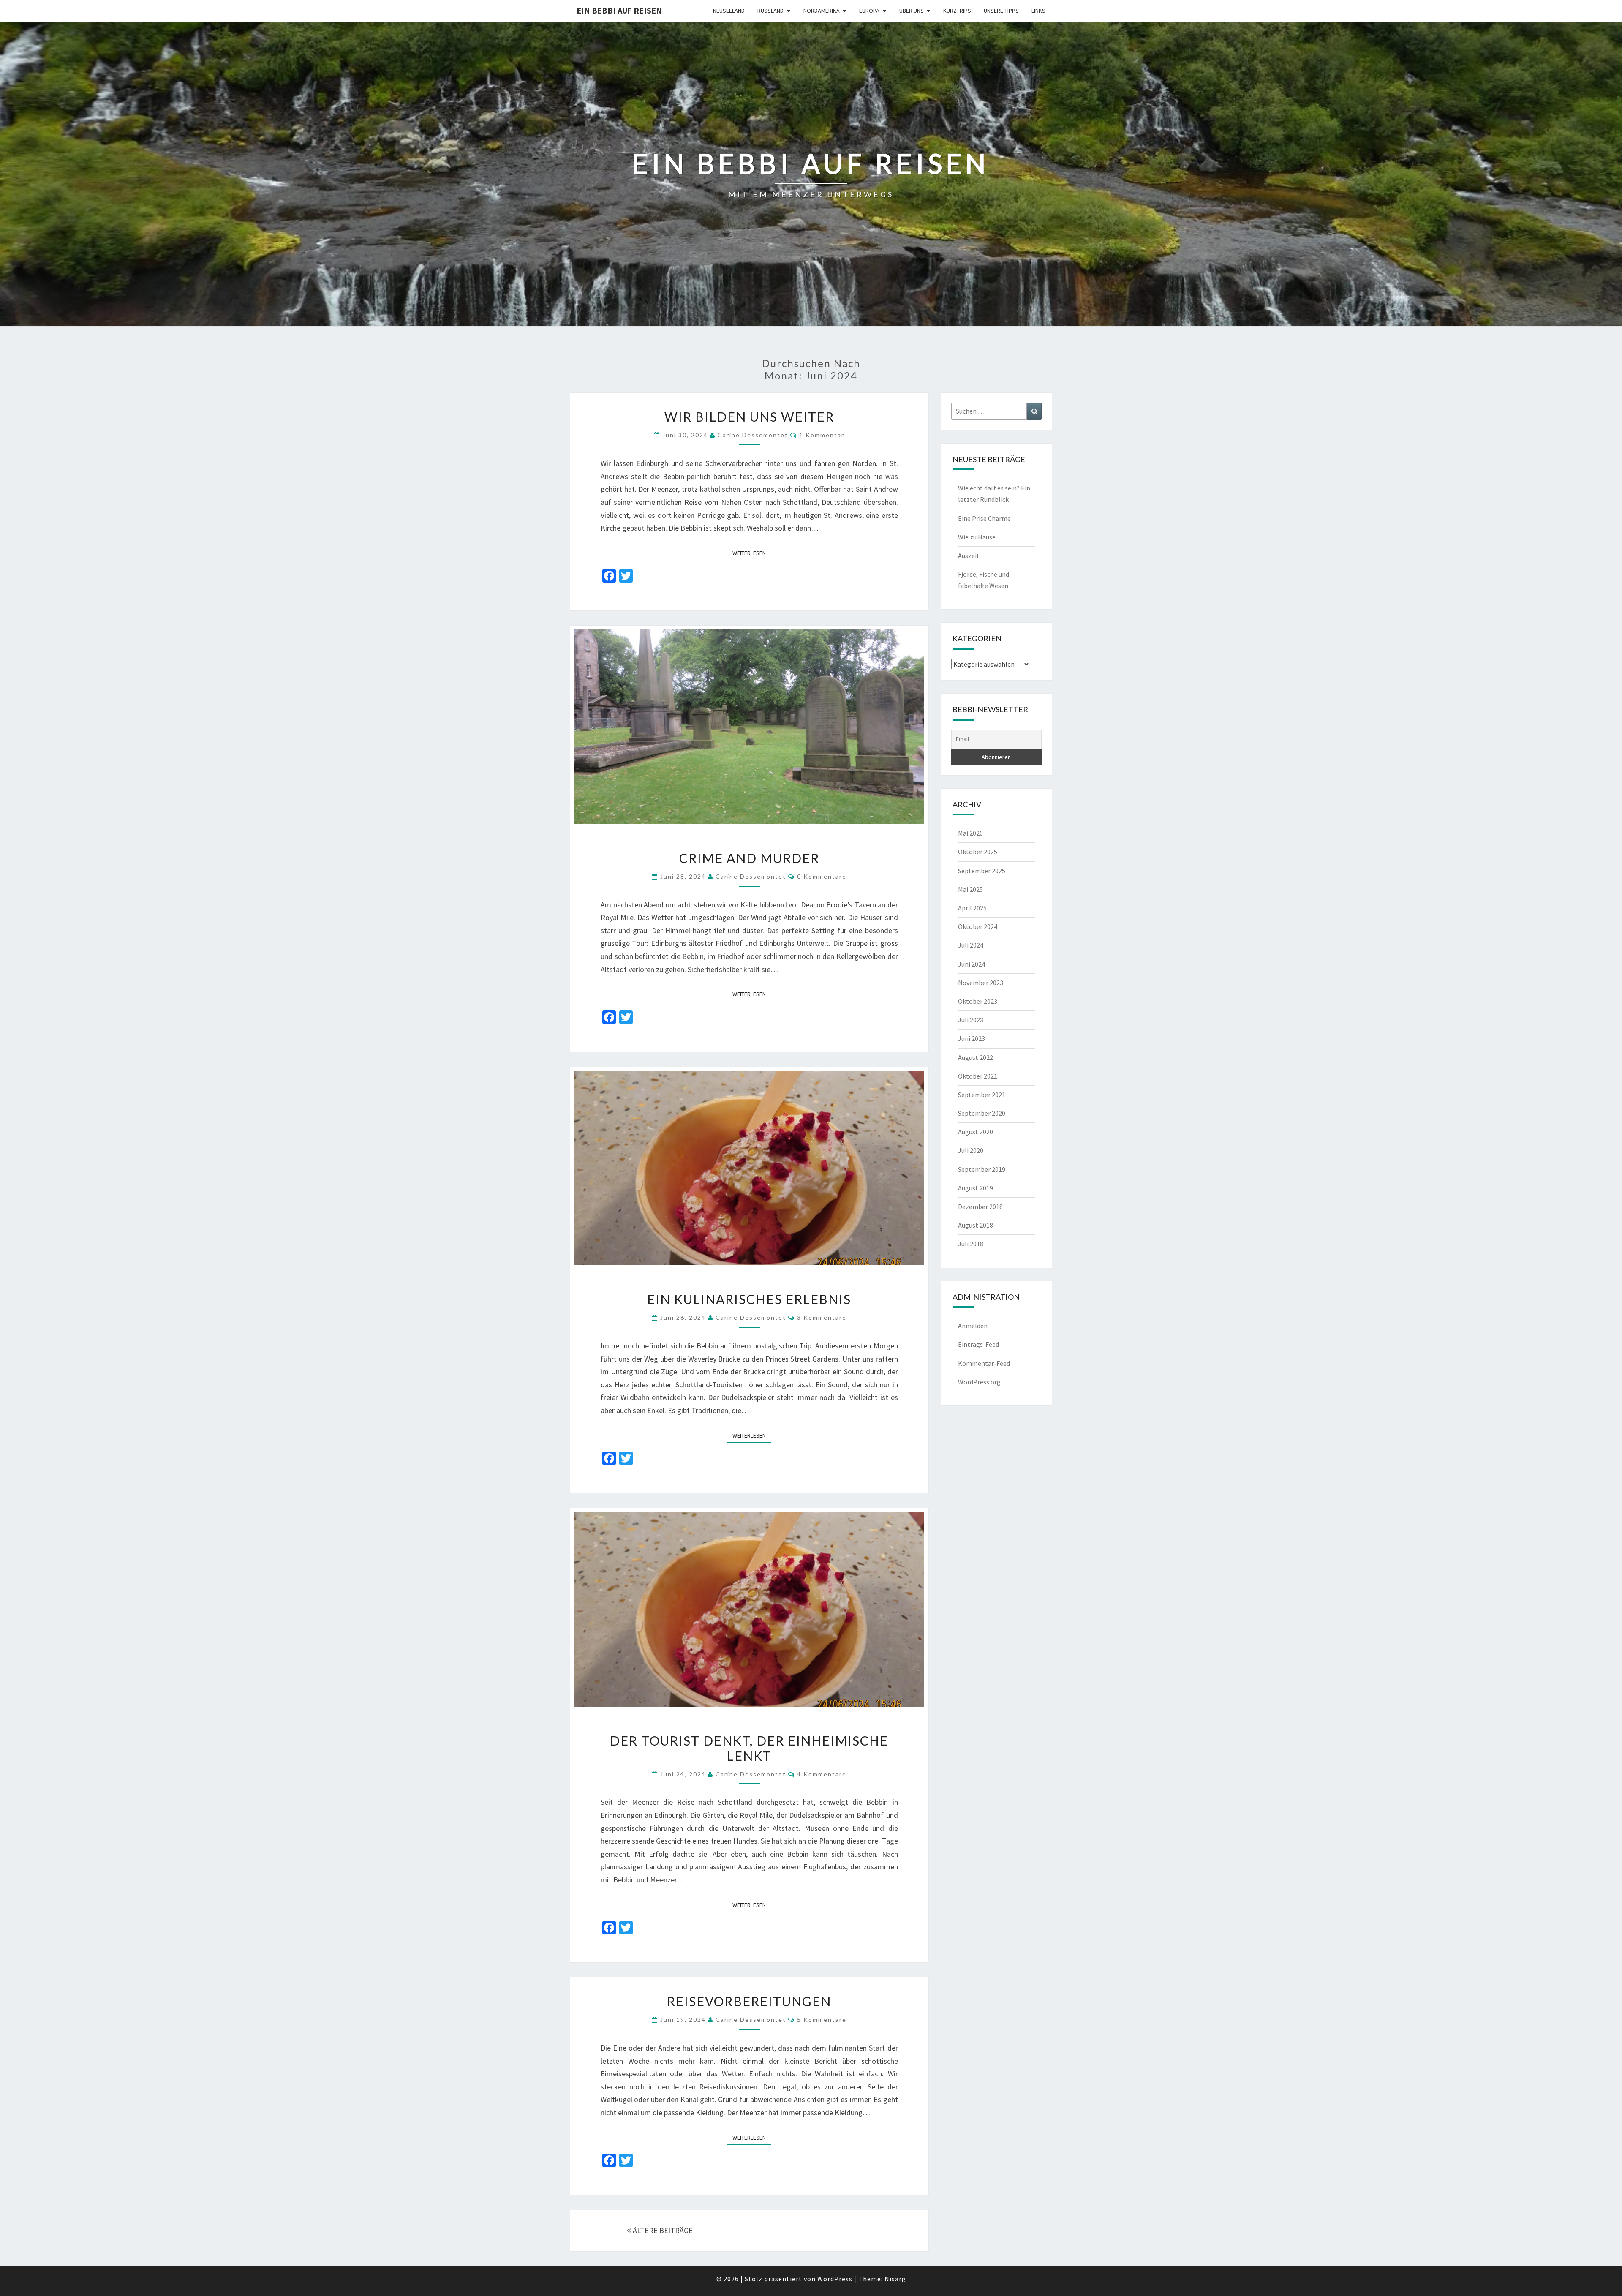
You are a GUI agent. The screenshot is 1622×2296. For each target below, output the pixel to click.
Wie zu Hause (977, 537)
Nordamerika (822, 11)
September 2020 (982, 1113)
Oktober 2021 (978, 1076)
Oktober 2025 (978, 852)
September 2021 (982, 1095)
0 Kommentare (822, 876)
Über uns (912, 11)
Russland (770, 11)
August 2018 (976, 1225)
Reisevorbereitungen (749, 2001)
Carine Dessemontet (753, 435)
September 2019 (982, 1169)
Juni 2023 (972, 1038)
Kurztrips (957, 11)
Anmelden (973, 1326)
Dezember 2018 (980, 1207)
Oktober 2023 (978, 1001)
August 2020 (976, 1132)
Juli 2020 (971, 1150)
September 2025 (982, 871)
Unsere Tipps (1001, 11)
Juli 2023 (971, 1020)
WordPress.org (979, 1382)
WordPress (835, 2279)
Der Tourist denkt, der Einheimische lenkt (749, 1748)
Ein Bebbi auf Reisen (619, 10)
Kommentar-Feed (984, 1363)
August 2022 (976, 1057)
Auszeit (969, 556)
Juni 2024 (972, 964)
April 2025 (972, 908)
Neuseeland (729, 11)
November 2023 (981, 983)
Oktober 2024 (978, 926)
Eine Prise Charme (984, 518)
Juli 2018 (971, 1244)
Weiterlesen (752, 553)
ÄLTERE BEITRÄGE (662, 2230)
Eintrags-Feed (978, 1344)
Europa (869, 11)
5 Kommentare (822, 2020)
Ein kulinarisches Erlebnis (749, 1299)
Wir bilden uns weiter (749, 417)
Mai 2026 (970, 833)
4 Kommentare (822, 1774)
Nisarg (895, 2279)
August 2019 (976, 1188)
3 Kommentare (822, 1317)
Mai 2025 (970, 889)
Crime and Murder (749, 858)
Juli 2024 (971, 945)
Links (1038, 11)
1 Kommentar (822, 435)
